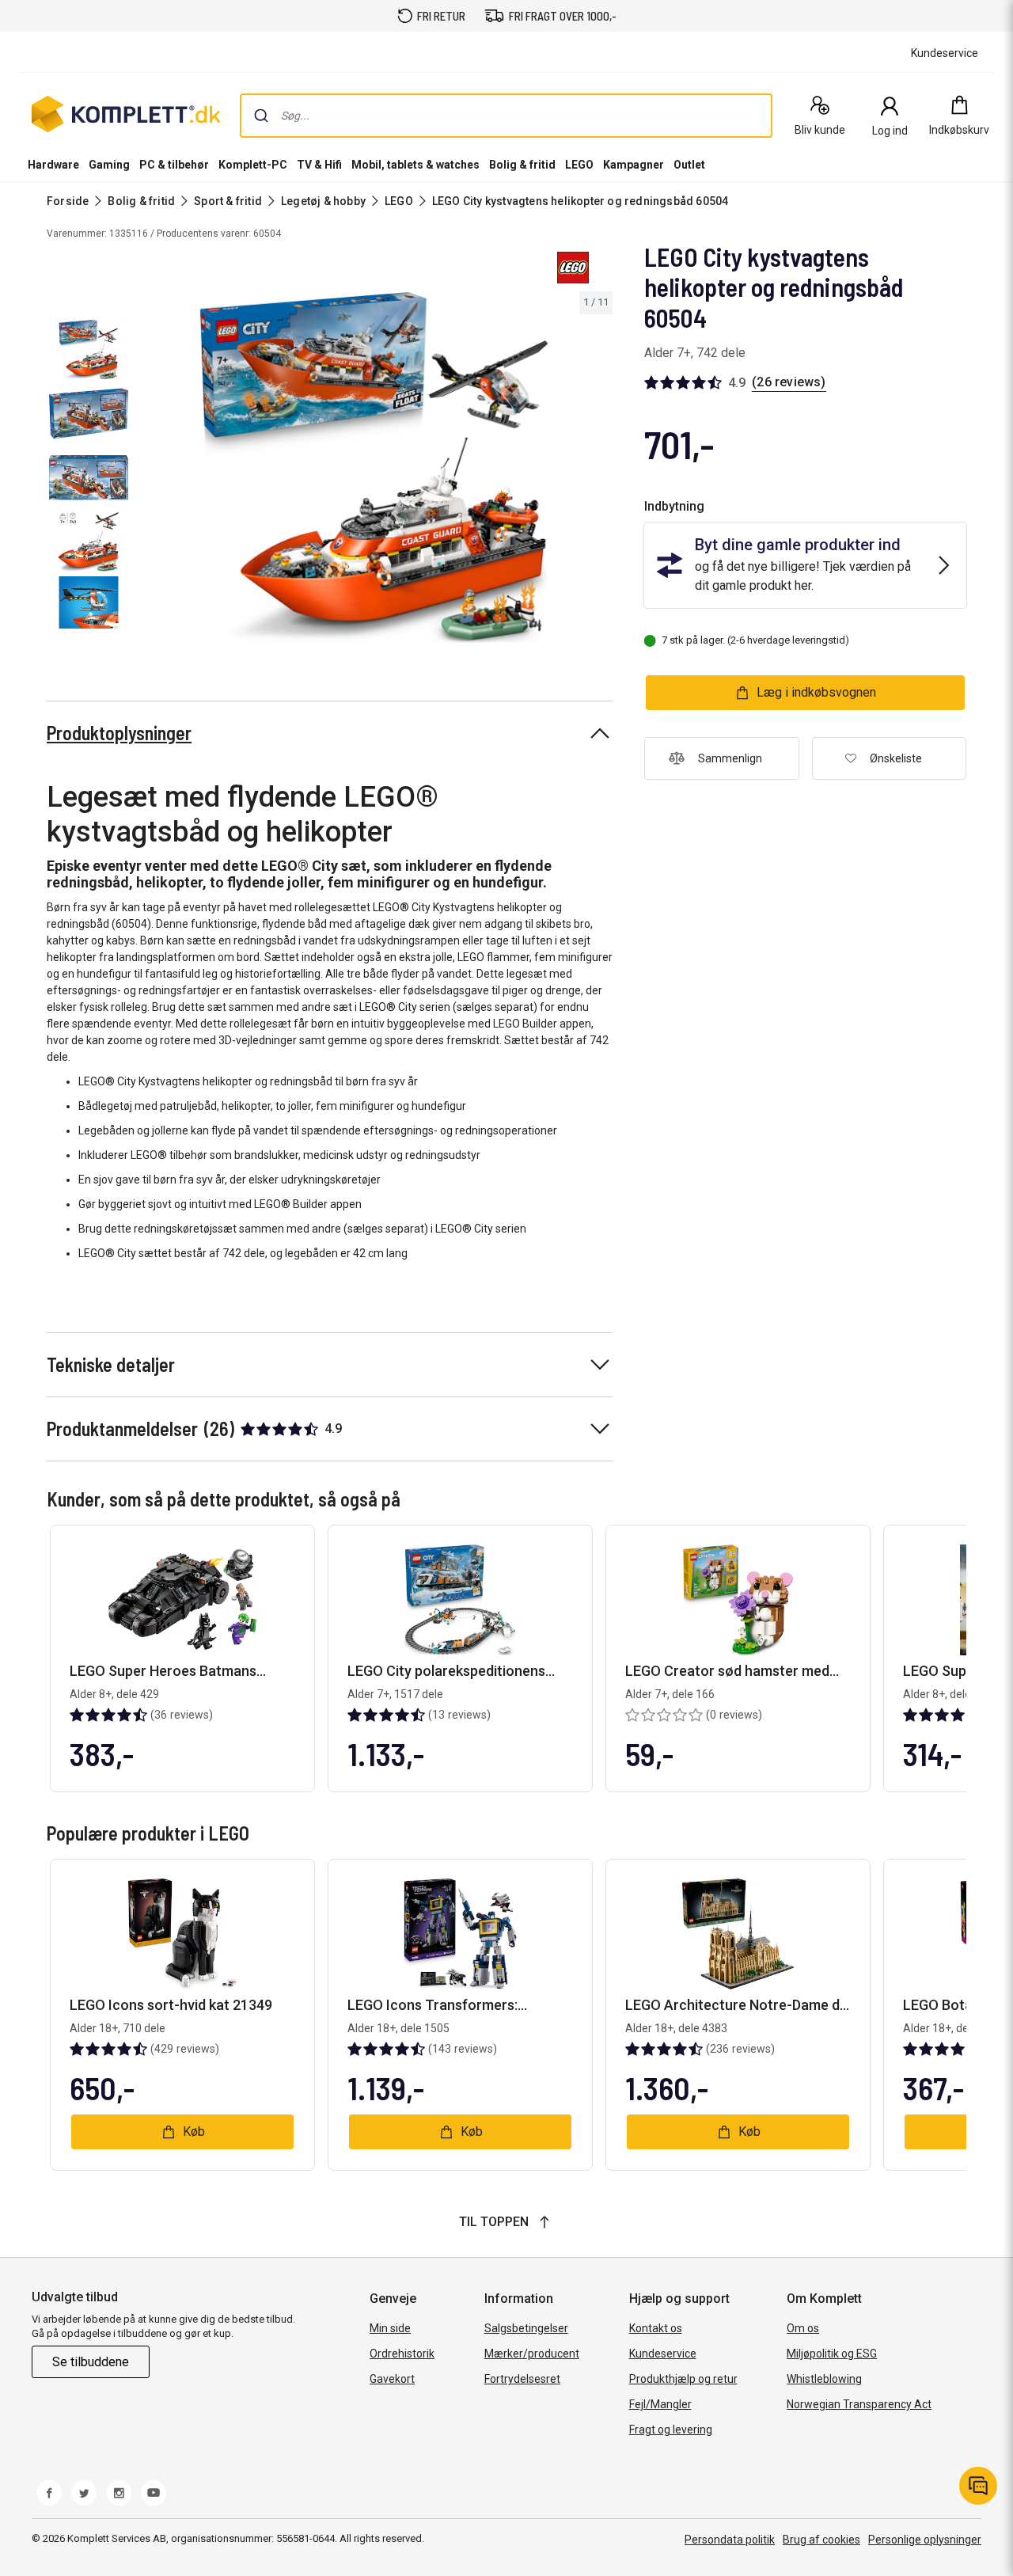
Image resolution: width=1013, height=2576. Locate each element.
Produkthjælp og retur (683, 2379)
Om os (803, 2328)
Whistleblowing (824, 2379)
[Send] (261, 116)
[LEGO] (573, 268)
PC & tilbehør (174, 165)
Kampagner (634, 165)
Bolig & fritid (522, 165)
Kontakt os (656, 2328)
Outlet (689, 165)
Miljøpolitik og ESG (832, 2354)
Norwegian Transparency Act (859, 2404)
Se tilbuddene (91, 2362)
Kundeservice (663, 2354)
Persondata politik (730, 2540)
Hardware (53, 165)
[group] (374, 467)
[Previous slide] (149, 470)
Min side (390, 2328)
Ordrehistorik (402, 2354)
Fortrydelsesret (522, 2379)
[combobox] (506, 116)
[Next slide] (598, 470)
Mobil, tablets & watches (415, 165)
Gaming (109, 165)
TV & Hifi (319, 165)
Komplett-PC (253, 165)
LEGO (579, 165)
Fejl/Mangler (660, 2404)
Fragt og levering (671, 2430)
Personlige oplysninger (925, 2540)
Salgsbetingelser (526, 2328)
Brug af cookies (821, 2540)
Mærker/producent (532, 2354)
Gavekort (392, 2379)
